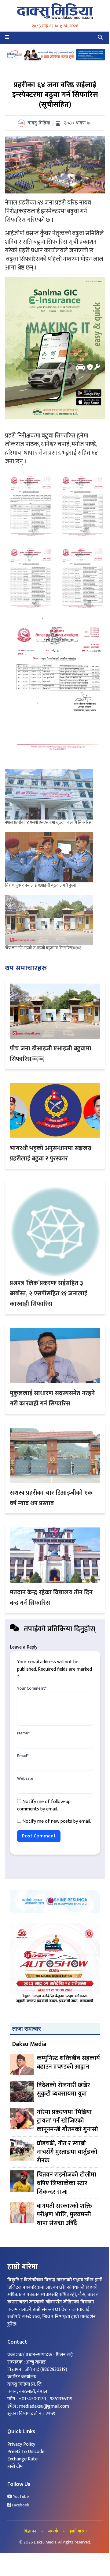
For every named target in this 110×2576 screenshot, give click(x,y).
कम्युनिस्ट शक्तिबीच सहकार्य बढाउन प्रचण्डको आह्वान (68, 2063)
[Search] (100, 38)
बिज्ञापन (30, 2531)
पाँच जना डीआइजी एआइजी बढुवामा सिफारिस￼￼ (43, 948)
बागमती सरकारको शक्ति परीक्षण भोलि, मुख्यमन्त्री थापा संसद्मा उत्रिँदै (64, 2215)
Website (25, 1779)
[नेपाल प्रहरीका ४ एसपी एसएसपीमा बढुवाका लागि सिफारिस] (49, 795)
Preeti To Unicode (26, 2452)
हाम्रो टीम (15, 2466)
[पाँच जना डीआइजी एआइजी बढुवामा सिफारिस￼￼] (49, 920)
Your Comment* (32, 1688)
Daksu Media (29, 2044)
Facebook (20, 2505)
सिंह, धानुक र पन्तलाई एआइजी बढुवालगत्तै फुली (40, 885)
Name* (23, 1733)
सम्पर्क (53, 2531)
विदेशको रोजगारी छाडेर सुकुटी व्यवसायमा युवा (63, 2090)
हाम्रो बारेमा (78, 2531)
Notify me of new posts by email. (57, 1821)
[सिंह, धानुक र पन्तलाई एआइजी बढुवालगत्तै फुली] (49, 857)
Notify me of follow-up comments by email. (44, 1805)
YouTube (20, 2497)
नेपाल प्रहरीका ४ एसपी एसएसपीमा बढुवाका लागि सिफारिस (48, 822)
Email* (23, 1756)
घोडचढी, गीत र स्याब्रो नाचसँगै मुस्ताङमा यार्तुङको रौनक (67, 2152)
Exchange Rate (22, 2459)
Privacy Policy (21, 2444)
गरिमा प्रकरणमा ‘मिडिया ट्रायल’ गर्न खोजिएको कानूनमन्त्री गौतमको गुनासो (67, 2121)
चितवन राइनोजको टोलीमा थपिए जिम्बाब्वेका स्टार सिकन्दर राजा (66, 2183)
